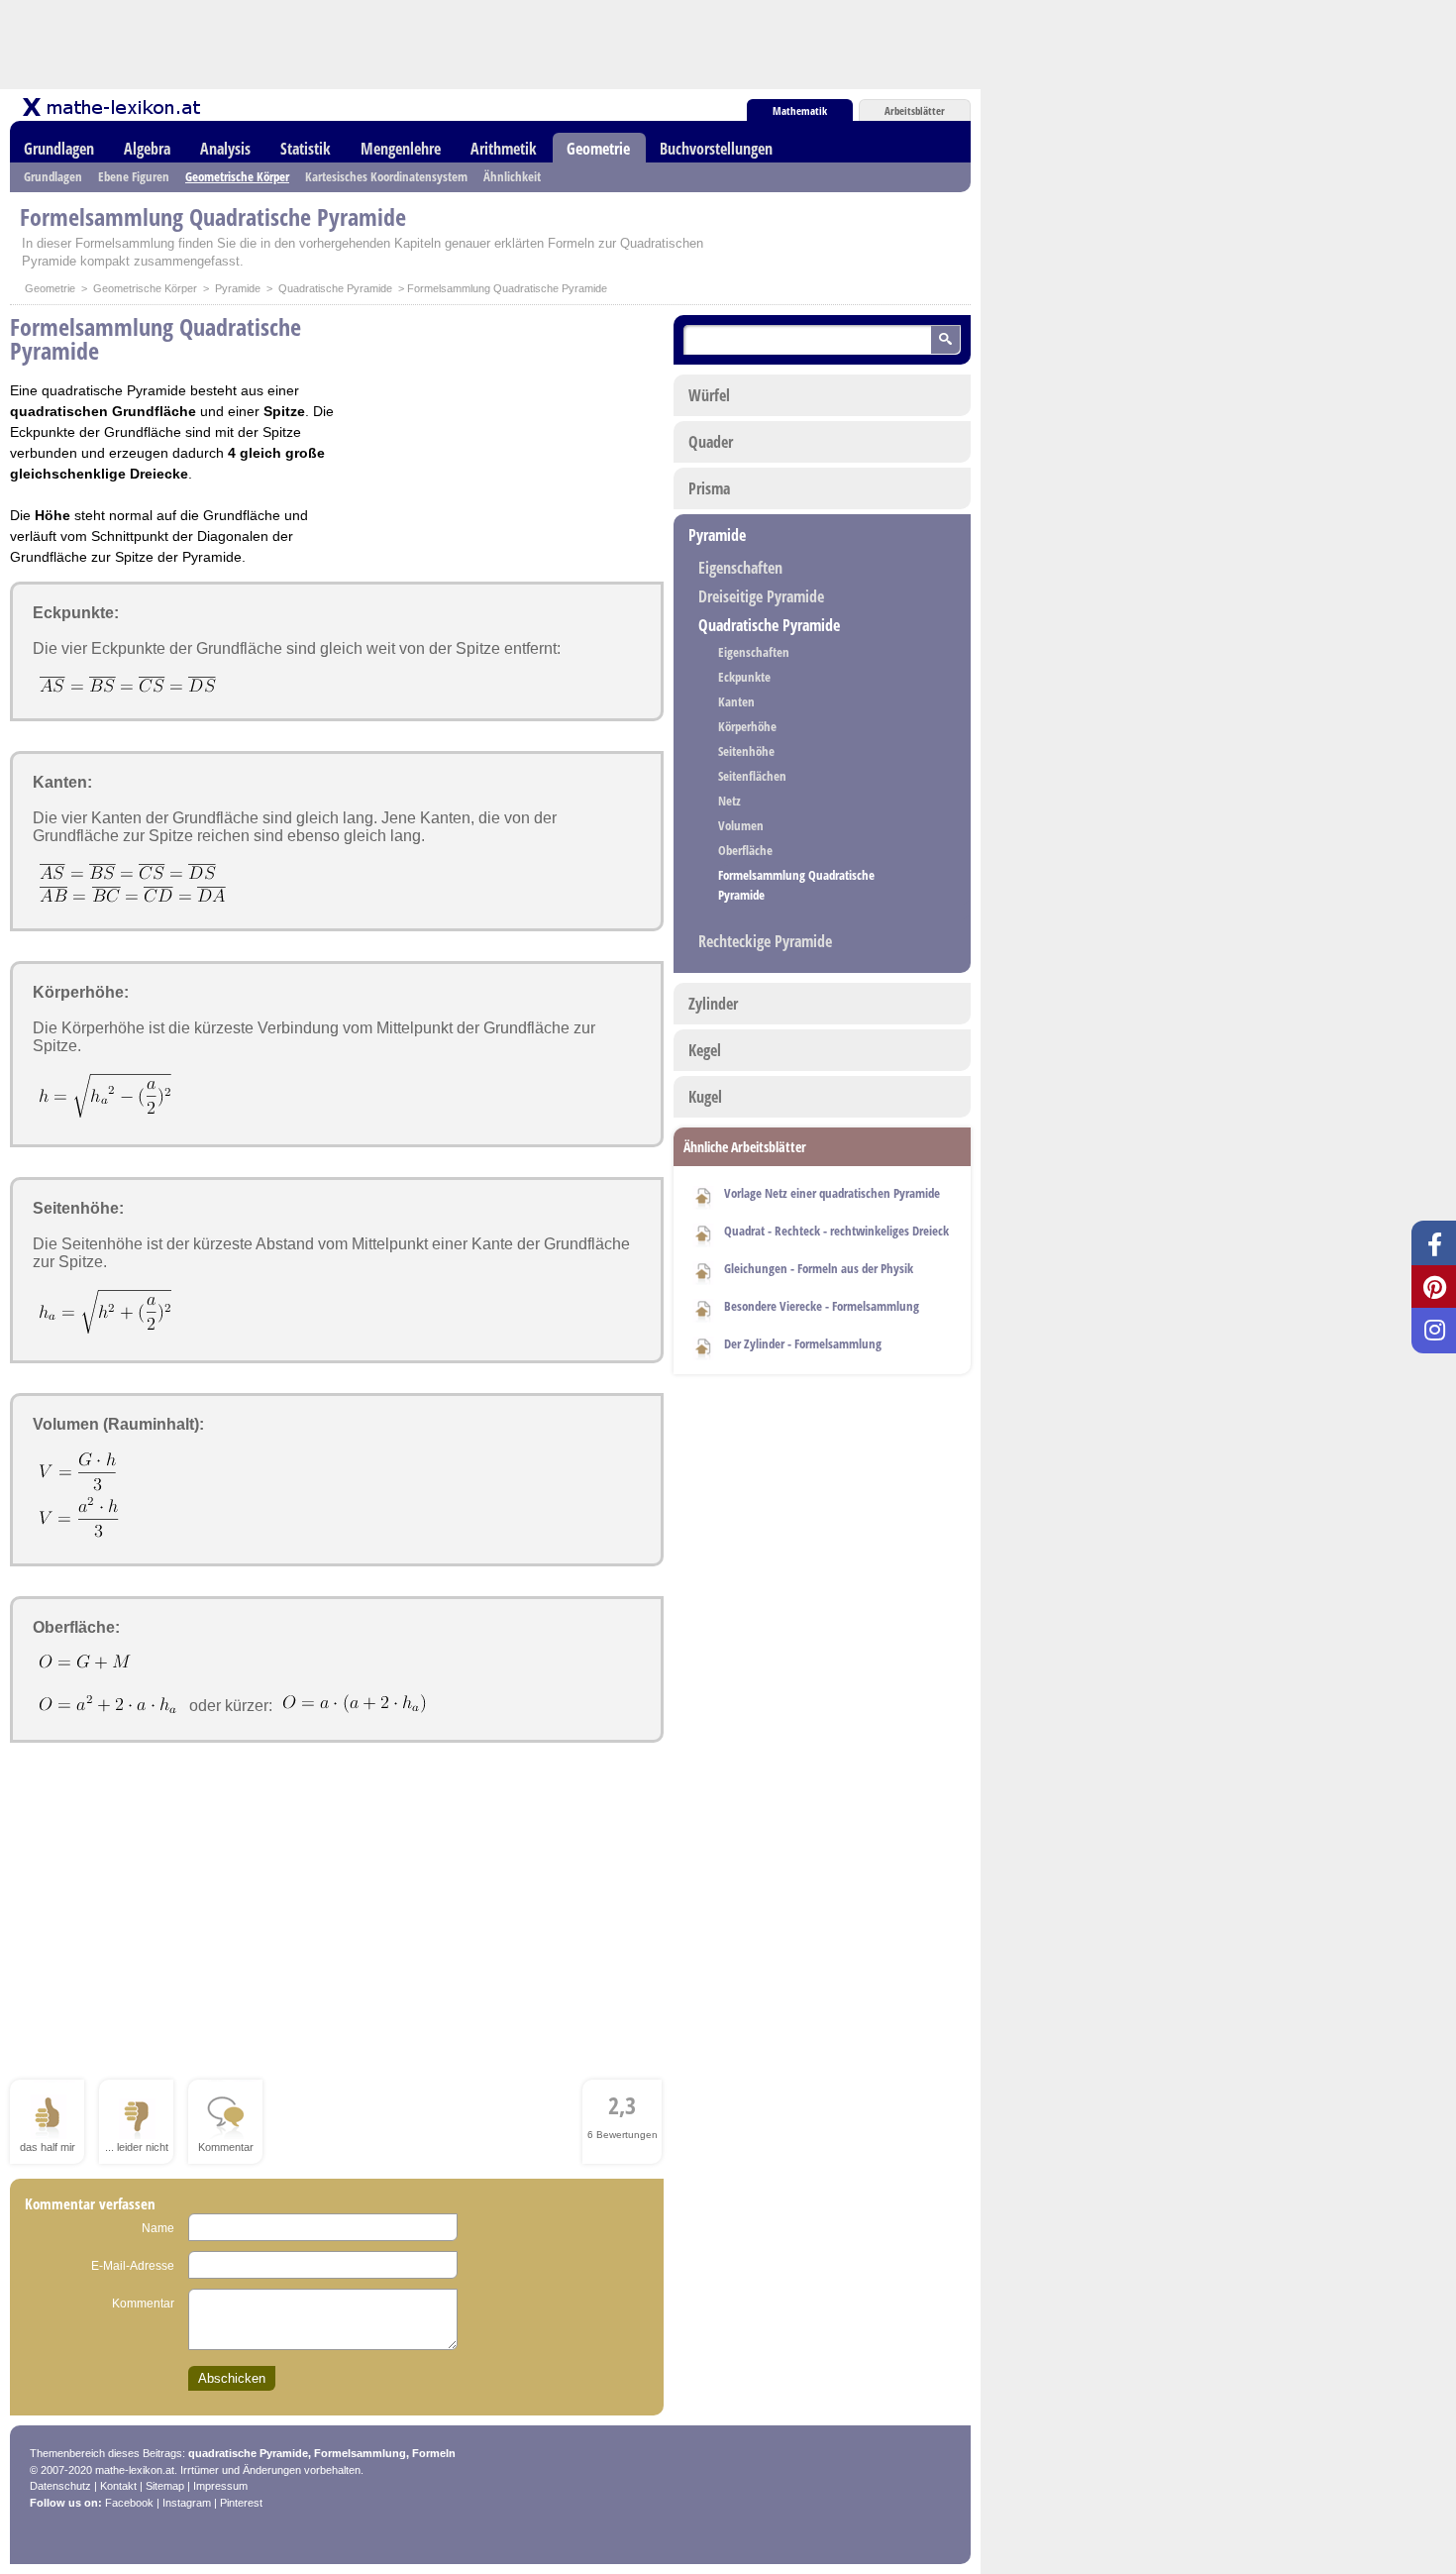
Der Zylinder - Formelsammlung (803, 1343)
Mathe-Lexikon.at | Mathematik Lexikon (113, 107)
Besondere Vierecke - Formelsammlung (822, 1306)
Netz (729, 801)
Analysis (225, 149)
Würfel (709, 395)
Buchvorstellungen (716, 149)
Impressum (220, 2486)
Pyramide (238, 288)
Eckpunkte (744, 677)
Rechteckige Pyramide (765, 941)
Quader (711, 442)
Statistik (306, 149)
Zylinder (713, 1004)
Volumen (741, 825)
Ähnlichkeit (512, 176)
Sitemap (165, 2486)
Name (158, 2228)
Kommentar (143, 2304)
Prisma (709, 488)
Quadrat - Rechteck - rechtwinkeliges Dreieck (836, 1231)
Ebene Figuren (134, 176)
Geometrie (598, 149)
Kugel (705, 1097)
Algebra (147, 149)
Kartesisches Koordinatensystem (386, 176)
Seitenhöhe (746, 751)
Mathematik (800, 110)
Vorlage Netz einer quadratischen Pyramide (832, 1193)
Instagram (187, 2503)
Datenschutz (60, 2486)
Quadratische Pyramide (335, 288)
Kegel (705, 1050)
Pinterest (241, 2503)
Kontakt (118, 2486)
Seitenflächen (752, 776)
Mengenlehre (401, 149)
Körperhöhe (747, 726)
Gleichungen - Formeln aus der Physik (819, 1268)
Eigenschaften (740, 568)
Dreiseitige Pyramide (761, 596)
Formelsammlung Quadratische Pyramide (796, 885)
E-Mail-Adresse (133, 2266)
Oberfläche (745, 850)
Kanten (736, 701)
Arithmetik (504, 149)
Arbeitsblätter (915, 110)
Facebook (129, 2503)
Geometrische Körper (237, 176)
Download (703, 1195)
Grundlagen (59, 149)
